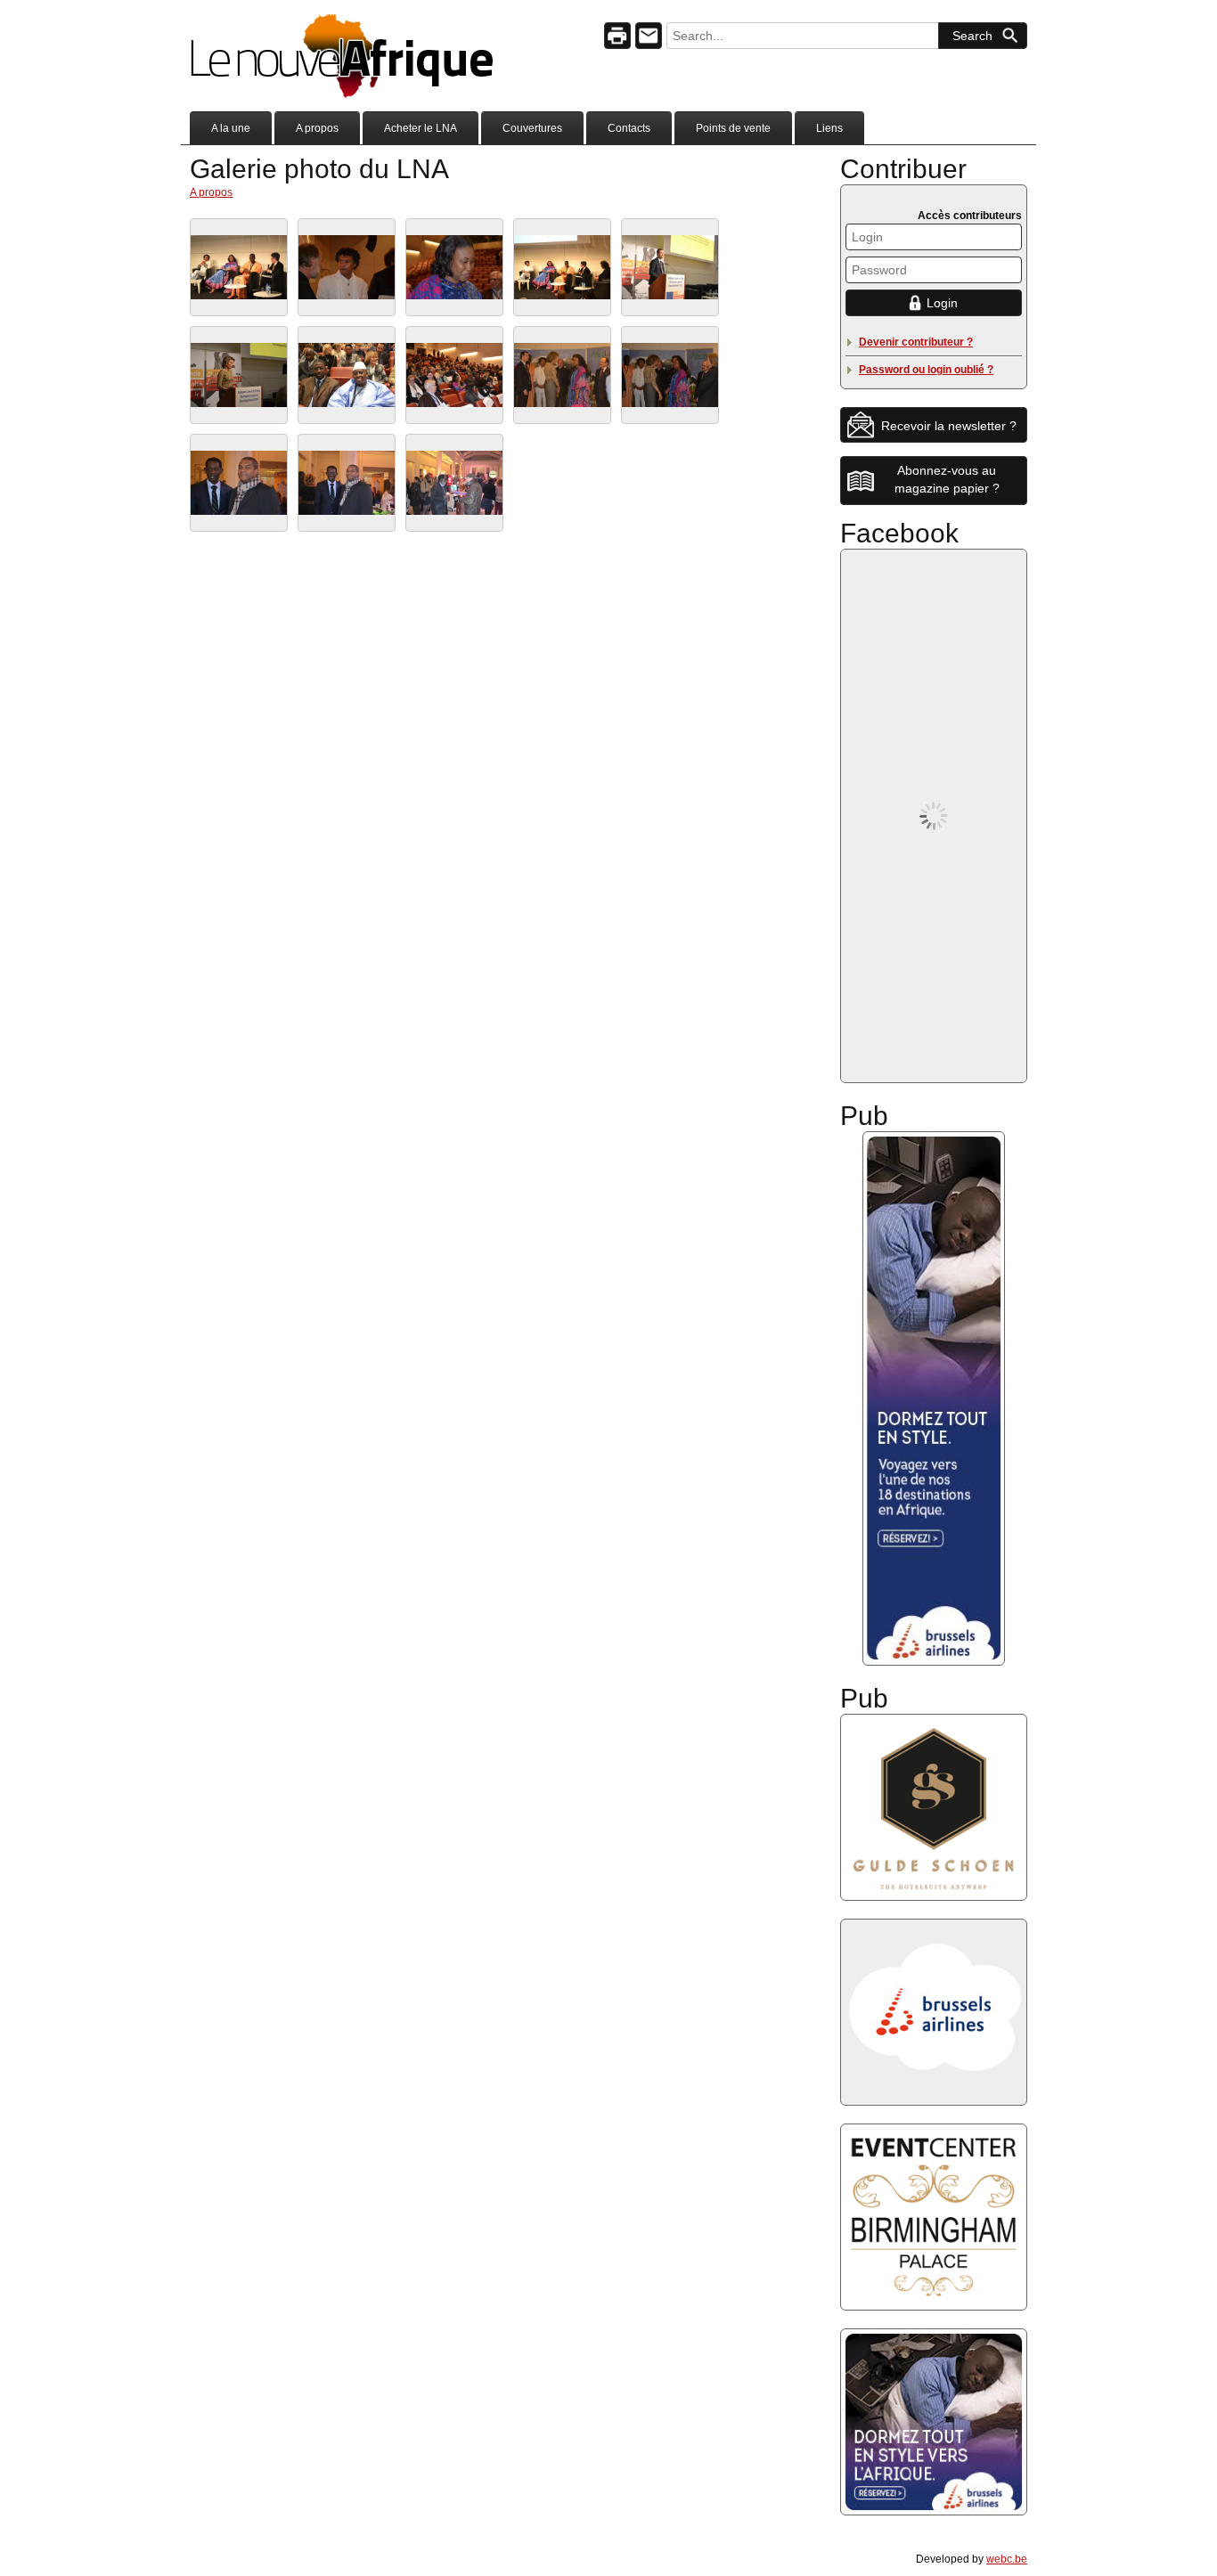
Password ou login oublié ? (926, 370)
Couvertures (532, 128)
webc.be (1007, 2559)
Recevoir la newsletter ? (949, 426)
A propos (317, 128)
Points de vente (733, 128)
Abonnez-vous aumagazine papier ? (947, 479)
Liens (829, 128)
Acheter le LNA (421, 128)
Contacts (629, 128)
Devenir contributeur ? (916, 342)
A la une (231, 128)
